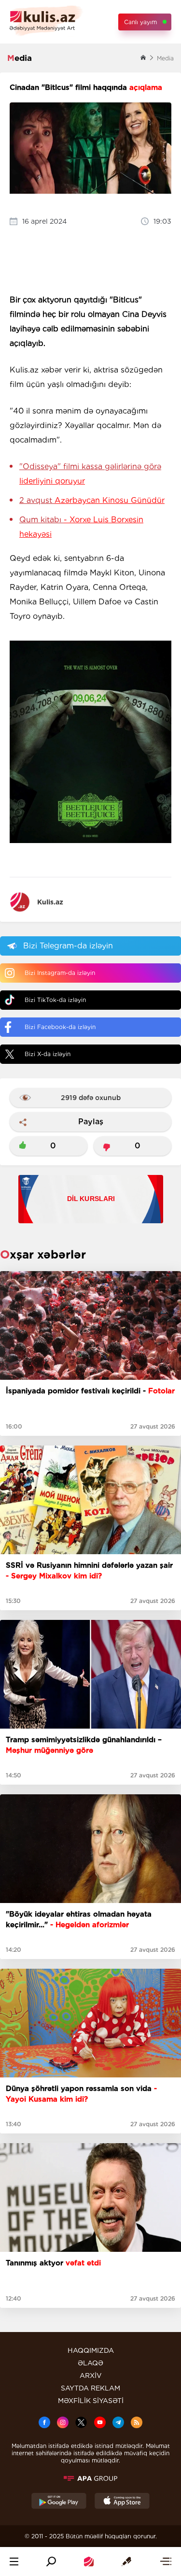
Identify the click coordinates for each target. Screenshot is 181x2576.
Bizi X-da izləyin (48, 1054)
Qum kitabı (81, 527)
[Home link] (89, 2562)
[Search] (51, 2562)
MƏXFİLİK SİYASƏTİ (91, 2401)
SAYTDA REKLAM (90, 2388)
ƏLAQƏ (90, 2363)
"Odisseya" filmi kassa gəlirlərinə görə (90, 474)
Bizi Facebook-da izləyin (60, 1027)
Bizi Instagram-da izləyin (60, 973)
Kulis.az (50, 902)
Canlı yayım (140, 22)
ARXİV (91, 2376)
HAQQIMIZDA (91, 2350)
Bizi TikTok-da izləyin (55, 1000)
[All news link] (166, 2562)
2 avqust (92, 500)
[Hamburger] (14, 2562)
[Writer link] (126, 2562)
